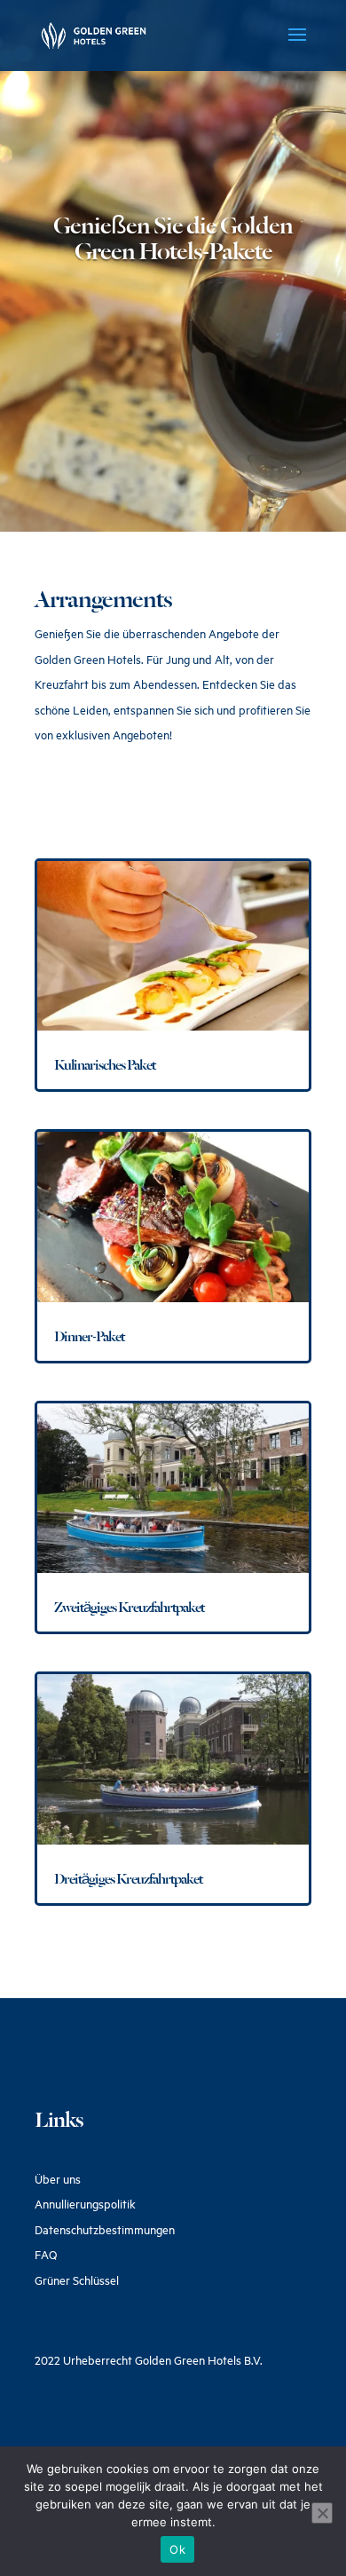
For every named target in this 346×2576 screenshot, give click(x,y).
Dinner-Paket (89, 1336)
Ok (177, 2549)
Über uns (58, 2179)
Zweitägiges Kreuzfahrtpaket (129, 1607)
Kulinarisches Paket (105, 1065)
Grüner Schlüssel (77, 2280)
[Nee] (322, 2513)
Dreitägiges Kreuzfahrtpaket (128, 1879)
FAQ (46, 2255)
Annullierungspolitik (85, 2204)
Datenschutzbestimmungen (105, 2230)
